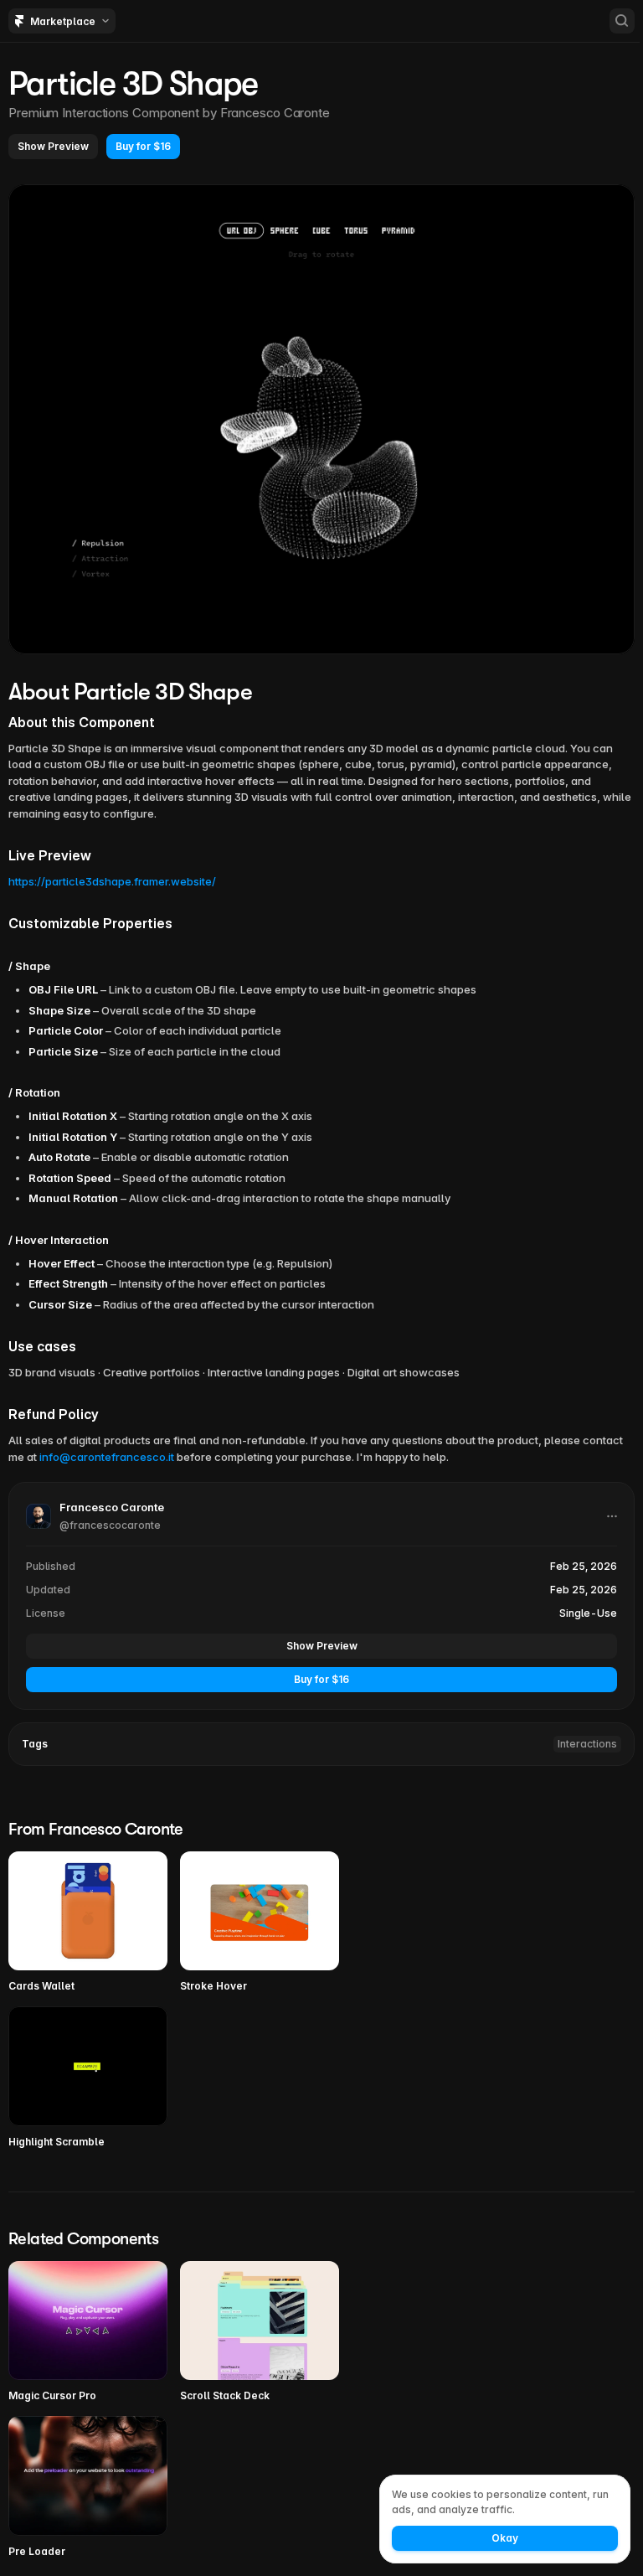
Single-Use (588, 1613)
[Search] (622, 21)
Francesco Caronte (275, 113)
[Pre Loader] (88, 2488)
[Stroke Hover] (260, 1923)
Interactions (587, 1744)
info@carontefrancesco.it (107, 1457)
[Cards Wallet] (88, 1923)
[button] (53, 147)
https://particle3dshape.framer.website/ (112, 881)
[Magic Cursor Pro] (88, 2333)
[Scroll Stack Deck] (260, 2333)
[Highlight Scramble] (88, 2078)
